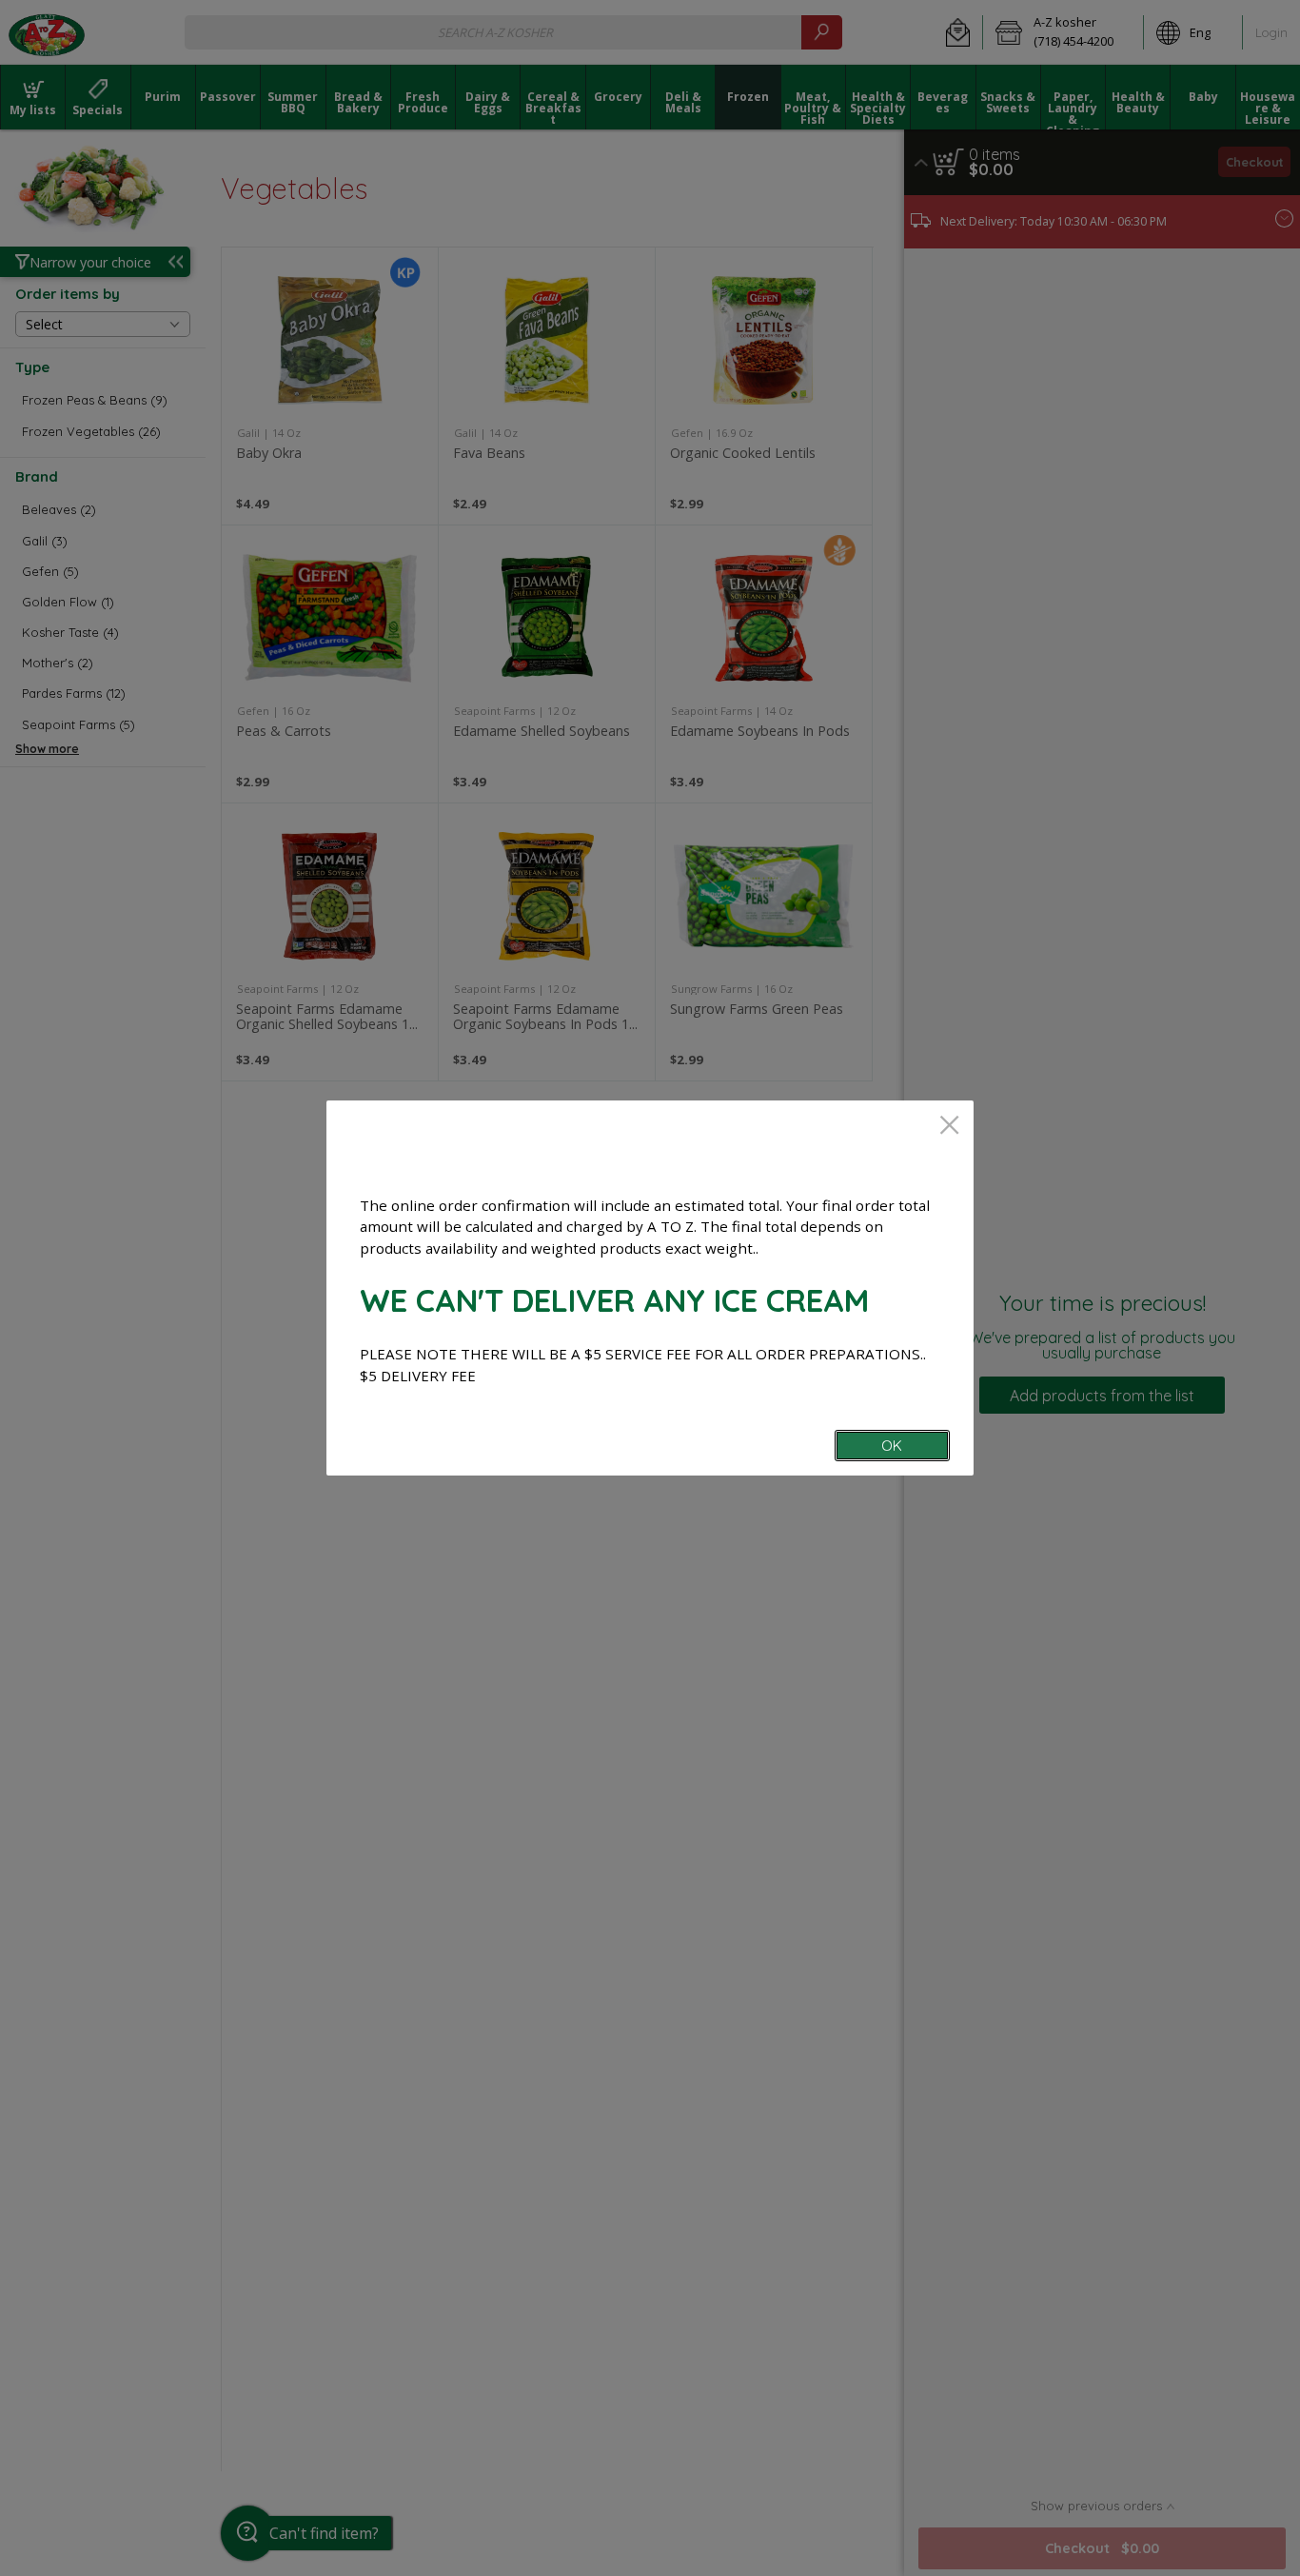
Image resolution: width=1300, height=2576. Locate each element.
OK (892, 1446)
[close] (949, 1127)
